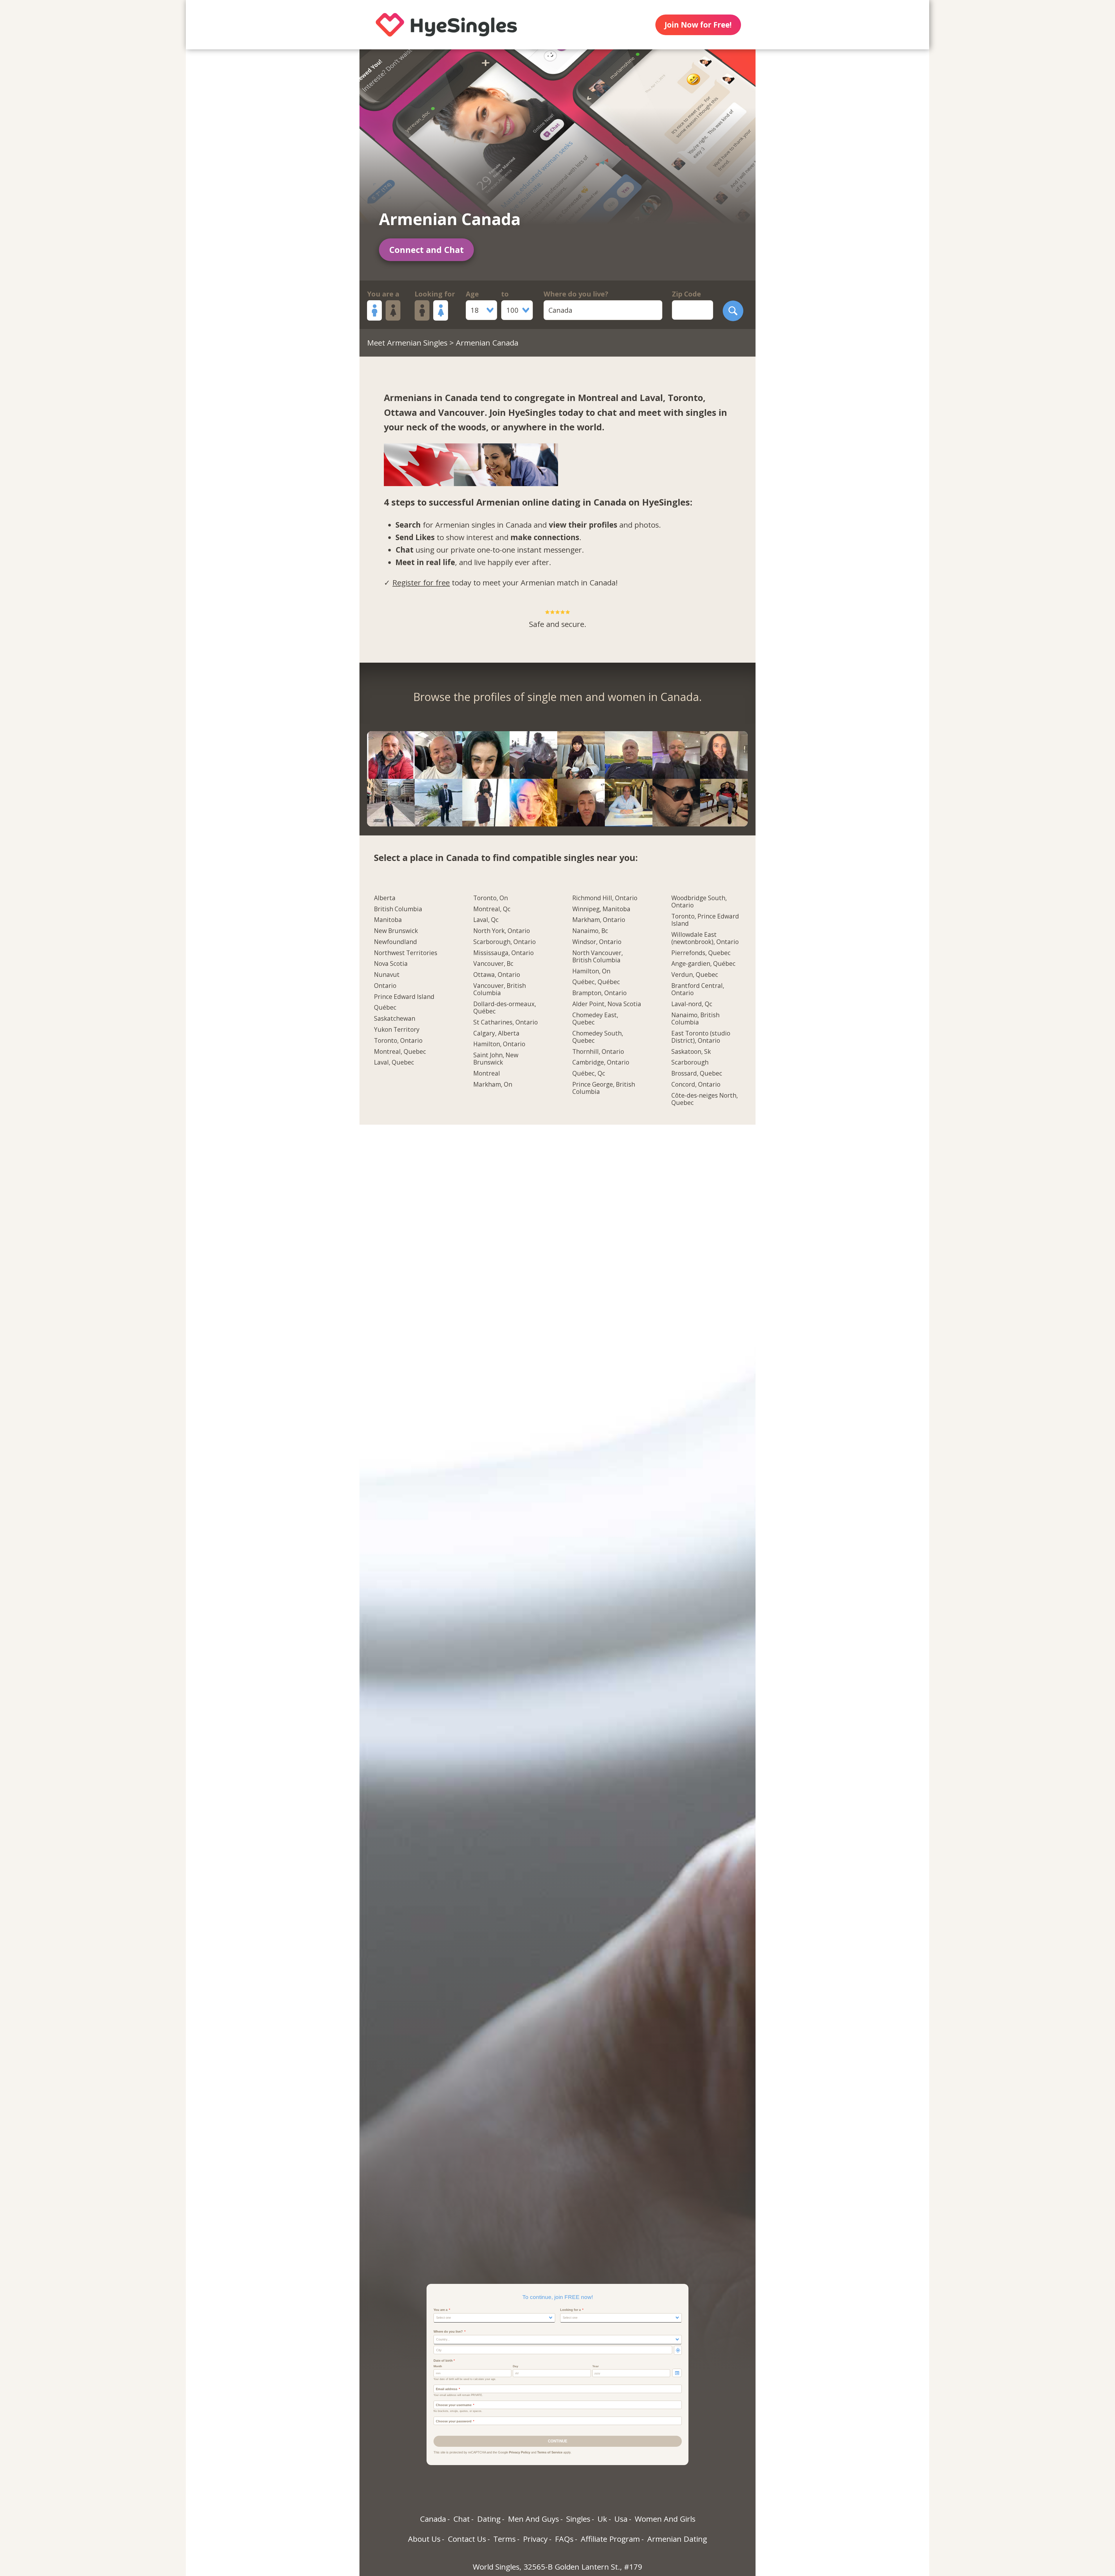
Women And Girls (665, 2519)
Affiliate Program (610, 2539)
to (505, 294)
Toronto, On (491, 898)
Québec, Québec (596, 982)
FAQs (564, 2539)
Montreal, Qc (492, 909)
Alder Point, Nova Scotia (607, 1004)
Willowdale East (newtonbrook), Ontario (705, 938)
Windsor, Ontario (597, 942)
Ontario (385, 986)
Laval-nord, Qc (692, 1004)
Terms (505, 2539)
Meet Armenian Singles (407, 343)
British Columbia (398, 909)
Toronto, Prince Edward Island (705, 920)
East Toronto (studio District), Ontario (701, 1037)
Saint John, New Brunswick (496, 1059)
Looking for (435, 294)
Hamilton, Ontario (499, 1044)
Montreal (487, 1074)
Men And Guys (533, 2519)
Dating (489, 2519)
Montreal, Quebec (400, 1052)
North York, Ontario (502, 931)
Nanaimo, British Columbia (695, 1019)
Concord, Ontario (696, 1085)
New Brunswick (396, 931)
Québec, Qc (589, 1074)
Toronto (685, 398)
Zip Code (686, 294)
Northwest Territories (406, 953)
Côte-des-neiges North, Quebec (705, 1099)
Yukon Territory (397, 1030)
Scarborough (690, 1063)
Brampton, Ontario (599, 993)
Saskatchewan (395, 1019)
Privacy (535, 2539)
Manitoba (388, 920)
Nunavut (387, 975)
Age (472, 294)
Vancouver (461, 412)
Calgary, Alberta (496, 1033)
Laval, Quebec (394, 1063)
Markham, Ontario (599, 920)
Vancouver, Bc (493, 964)
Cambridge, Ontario (601, 1063)
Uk (602, 2519)
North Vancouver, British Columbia (598, 957)
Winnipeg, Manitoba (601, 909)
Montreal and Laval (620, 398)
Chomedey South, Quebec (598, 1037)
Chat (462, 2519)
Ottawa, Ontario (497, 975)
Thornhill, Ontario (598, 1052)
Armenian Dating (677, 2539)
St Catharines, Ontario (506, 1022)
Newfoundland (395, 942)
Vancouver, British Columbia (500, 989)
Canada (433, 2519)
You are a (383, 294)
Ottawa (400, 412)
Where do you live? (576, 294)
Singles (578, 2519)
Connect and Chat (426, 250)
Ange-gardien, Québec (703, 964)
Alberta (385, 898)
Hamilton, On (591, 971)
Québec (385, 1008)
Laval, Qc (486, 920)
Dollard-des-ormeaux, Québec (505, 1008)
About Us (424, 2539)
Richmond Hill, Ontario (605, 898)
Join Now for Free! (698, 25)
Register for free (421, 583)
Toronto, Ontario (398, 1041)
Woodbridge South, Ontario (699, 902)
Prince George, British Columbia (604, 1088)
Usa (621, 2519)
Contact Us (467, 2539)
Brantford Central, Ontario (698, 989)
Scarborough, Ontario (505, 942)
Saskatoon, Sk (691, 1052)
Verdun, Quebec (695, 975)
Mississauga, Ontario (503, 953)
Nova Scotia (391, 964)
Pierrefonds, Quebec (701, 953)
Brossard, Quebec (697, 1074)
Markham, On (493, 1085)
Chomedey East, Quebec (595, 1019)
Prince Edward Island (404, 997)
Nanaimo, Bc (590, 931)
